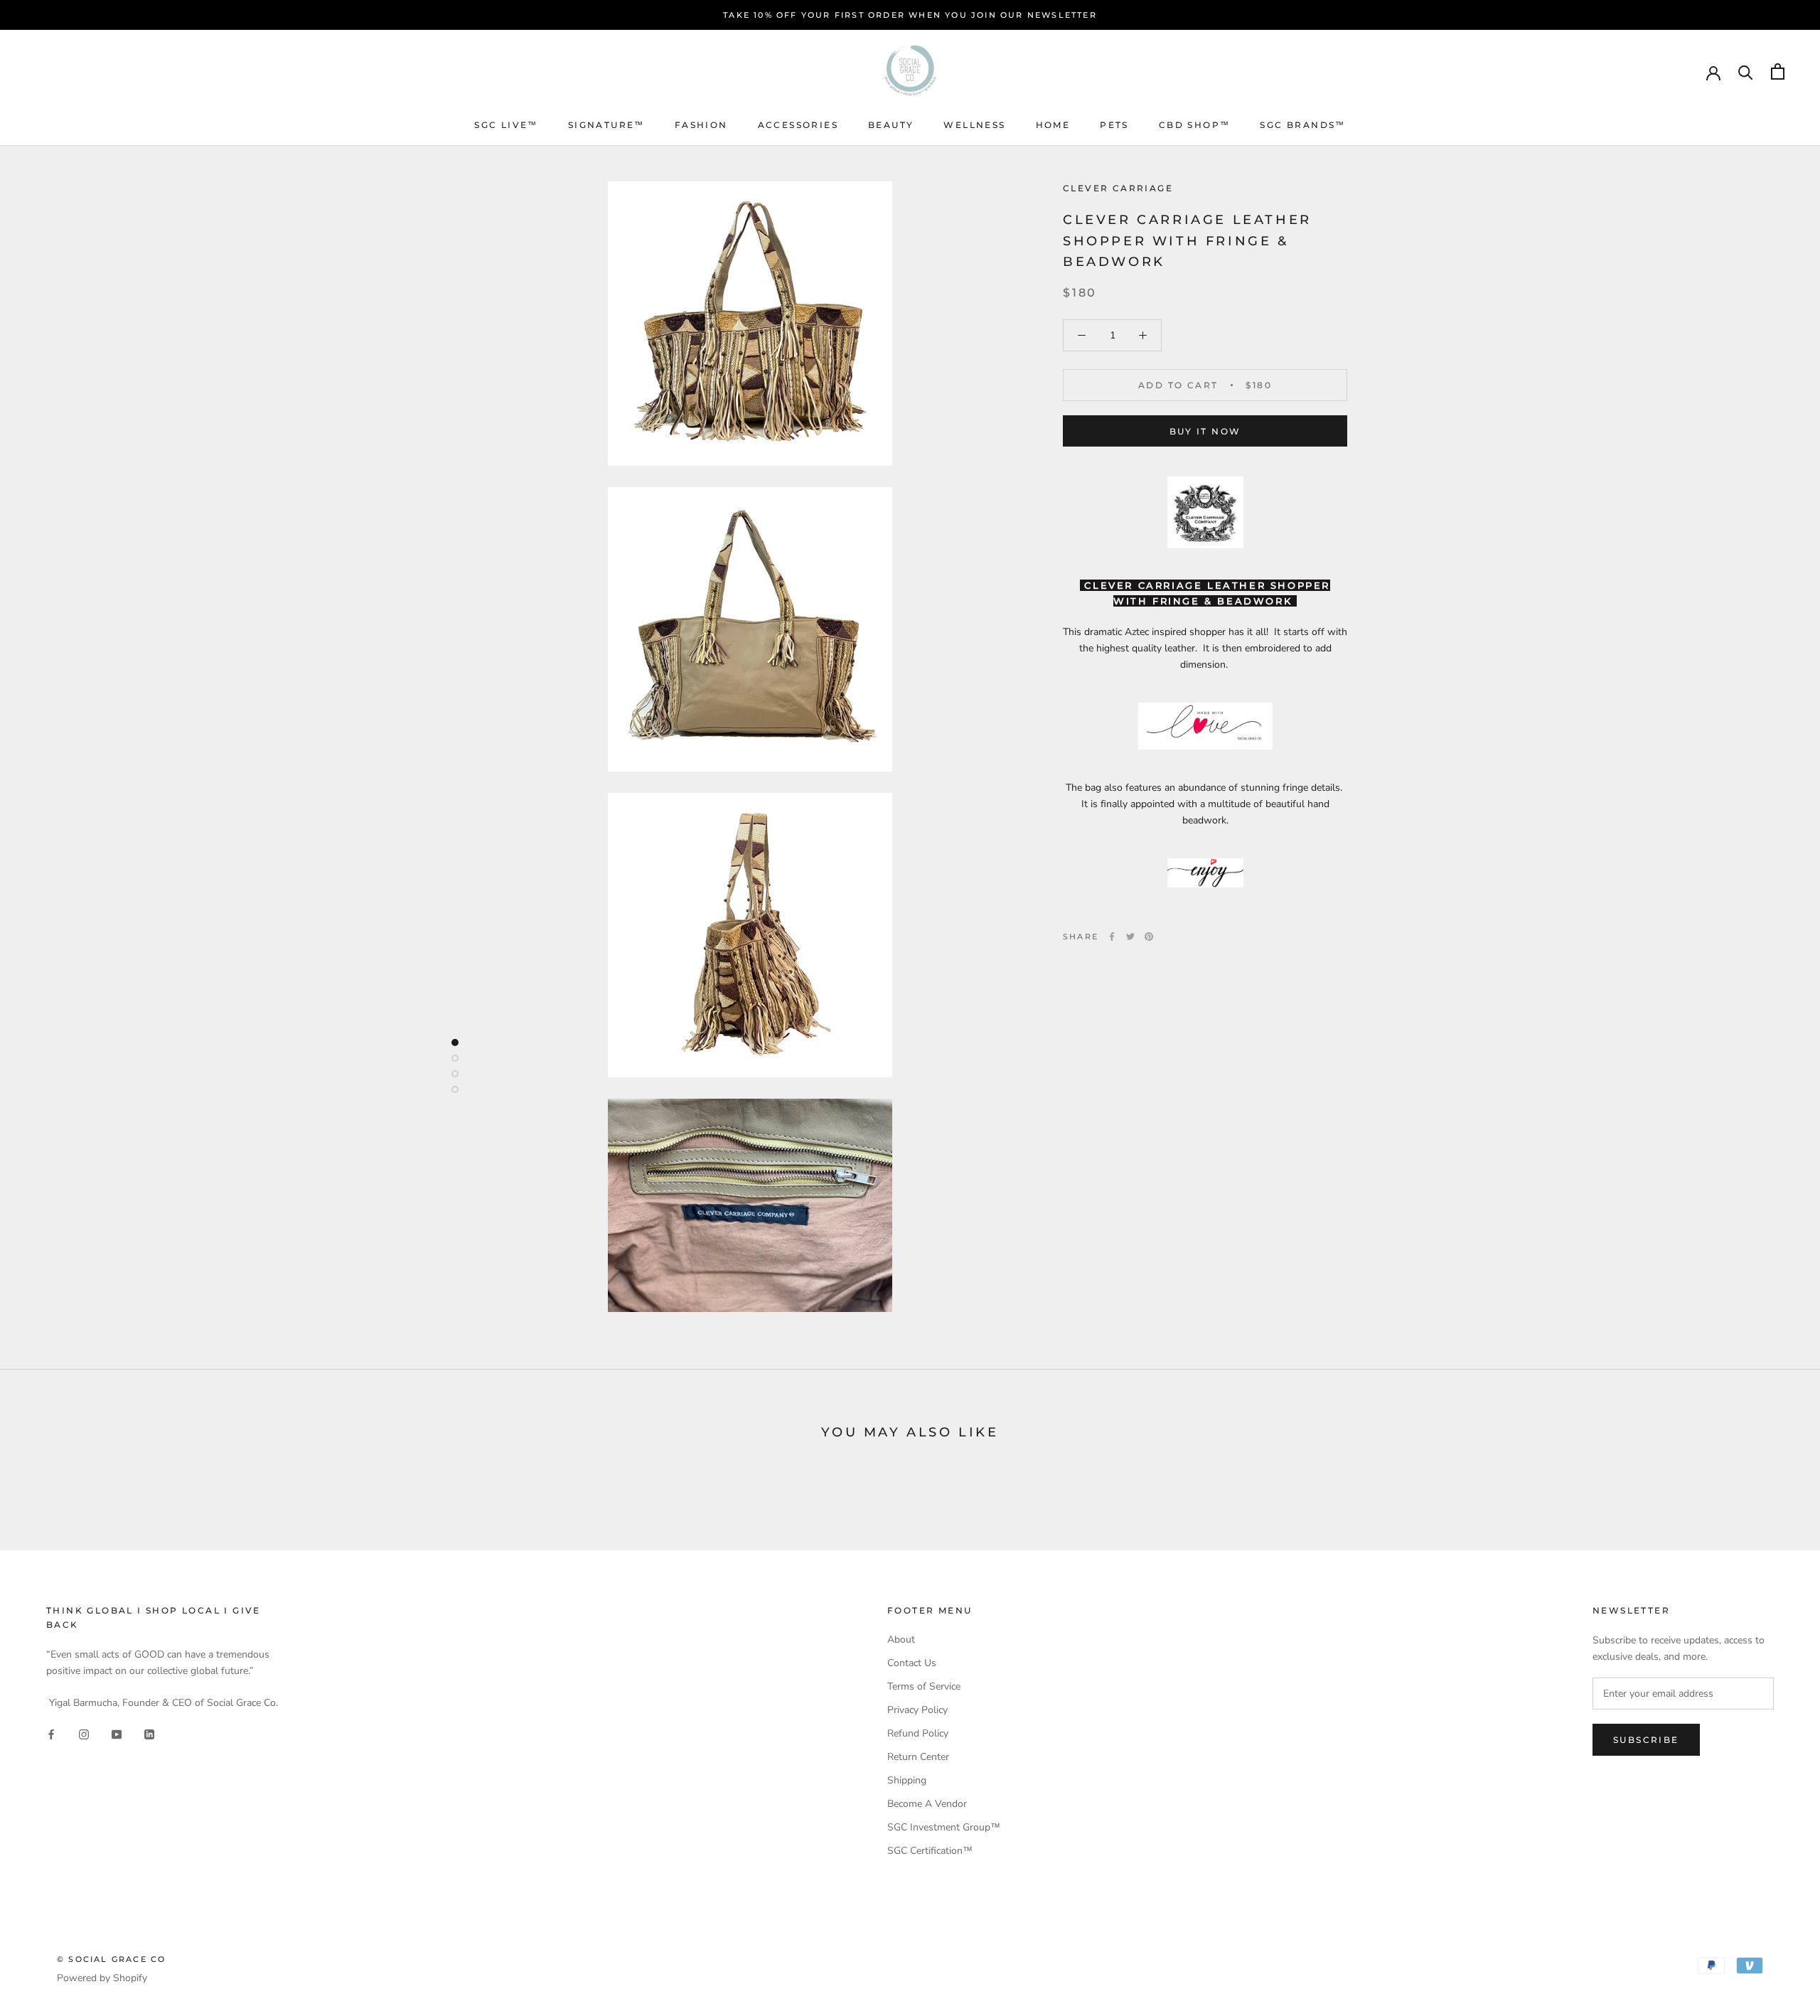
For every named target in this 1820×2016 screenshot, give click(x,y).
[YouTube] (117, 1733)
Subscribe (1646, 1740)
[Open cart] (1778, 71)
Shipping (907, 1780)
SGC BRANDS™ (1302, 125)
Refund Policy (918, 1733)
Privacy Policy (917, 1710)
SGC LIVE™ (506, 125)
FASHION (701, 125)
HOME (1053, 125)
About (901, 1639)
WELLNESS (974, 125)
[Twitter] (1130, 937)
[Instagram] (84, 1733)
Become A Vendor (927, 1804)
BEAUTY (891, 125)
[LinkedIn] (149, 1733)
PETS (1114, 125)
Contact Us (912, 1663)
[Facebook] (1112, 937)
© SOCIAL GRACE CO (111, 1959)
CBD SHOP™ (1195, 125)
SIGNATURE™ (606, 125)
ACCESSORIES (798, 125)
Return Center (918, 1757)
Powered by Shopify (102, 1978)
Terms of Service (924, 1686)
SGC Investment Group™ (944, 1827)
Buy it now (1205, 431)
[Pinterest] (1149, 937)
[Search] (1746, 71)
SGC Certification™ (930, 1851)
